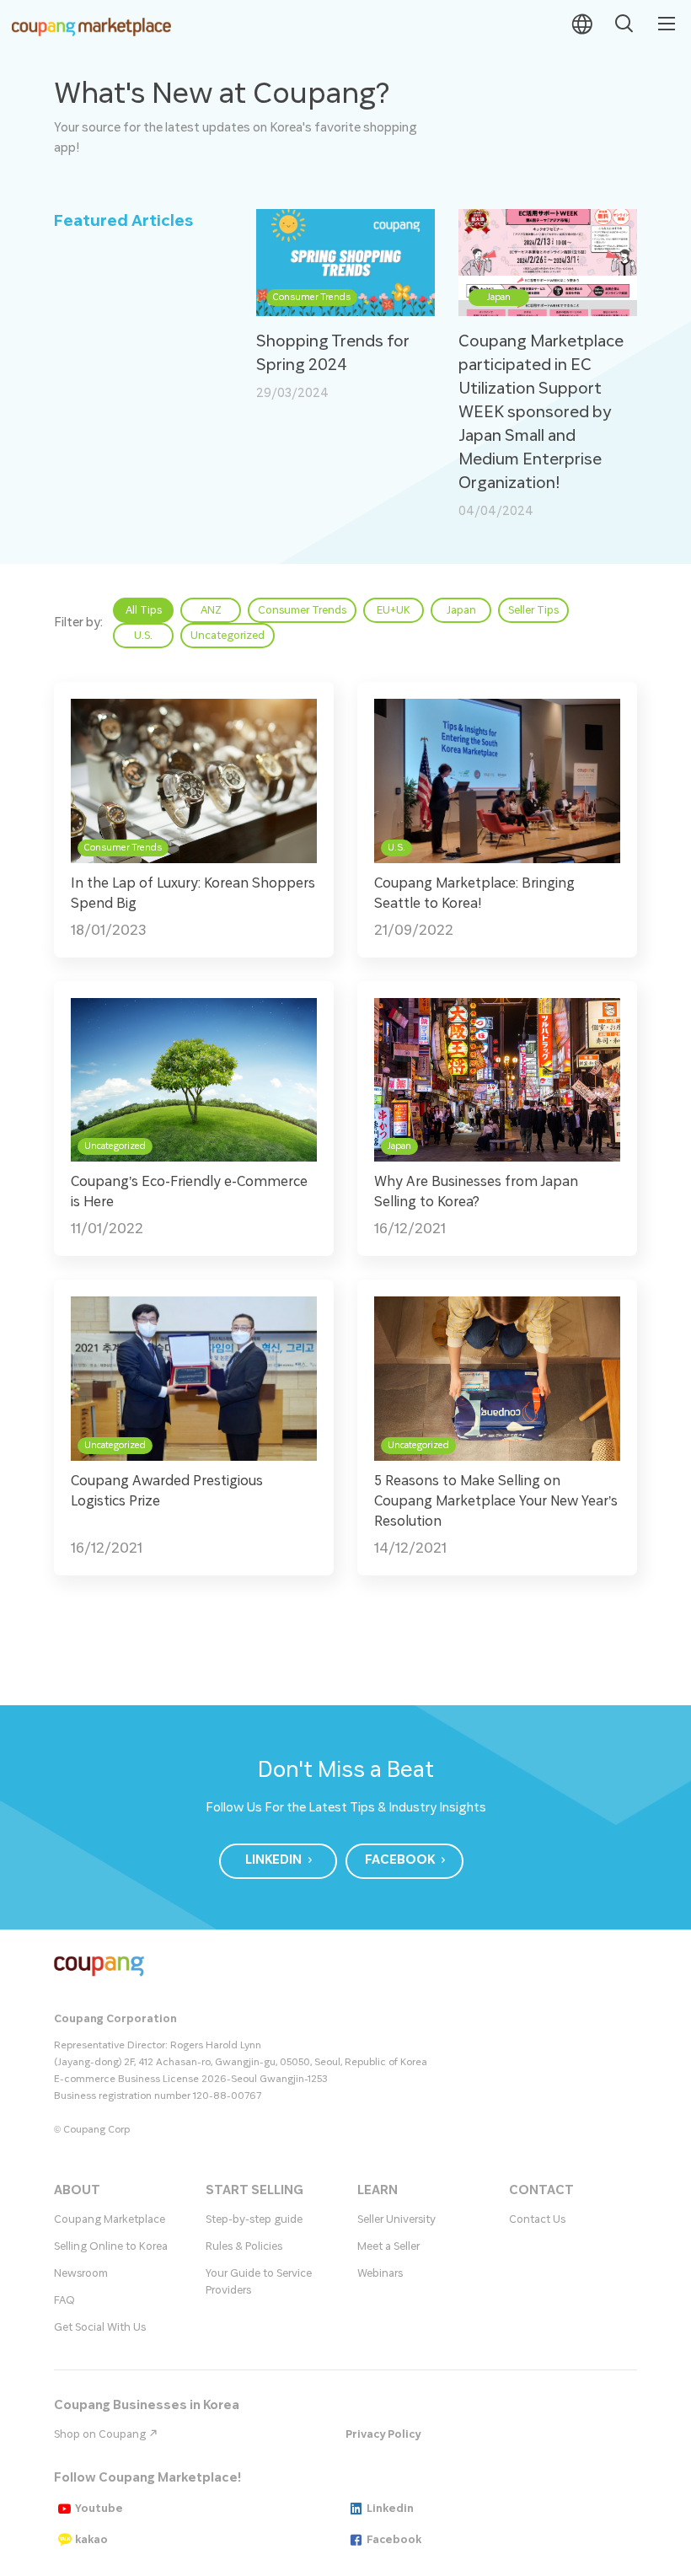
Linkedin (390, 2509)
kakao (91, 2540)
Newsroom (81, 2273)
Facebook (394, 2540)
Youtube (99, 2509)
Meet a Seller (388, 2246)
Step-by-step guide (254, 2219)
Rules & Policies (244, 2246)
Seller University (396, 2219)
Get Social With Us (100, 2327)
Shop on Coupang (101, 2434)
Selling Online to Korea (111, 2246)
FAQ (64, 2300)
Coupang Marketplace (110, 2219)
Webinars (380, 2273)
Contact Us (537, 2219)
